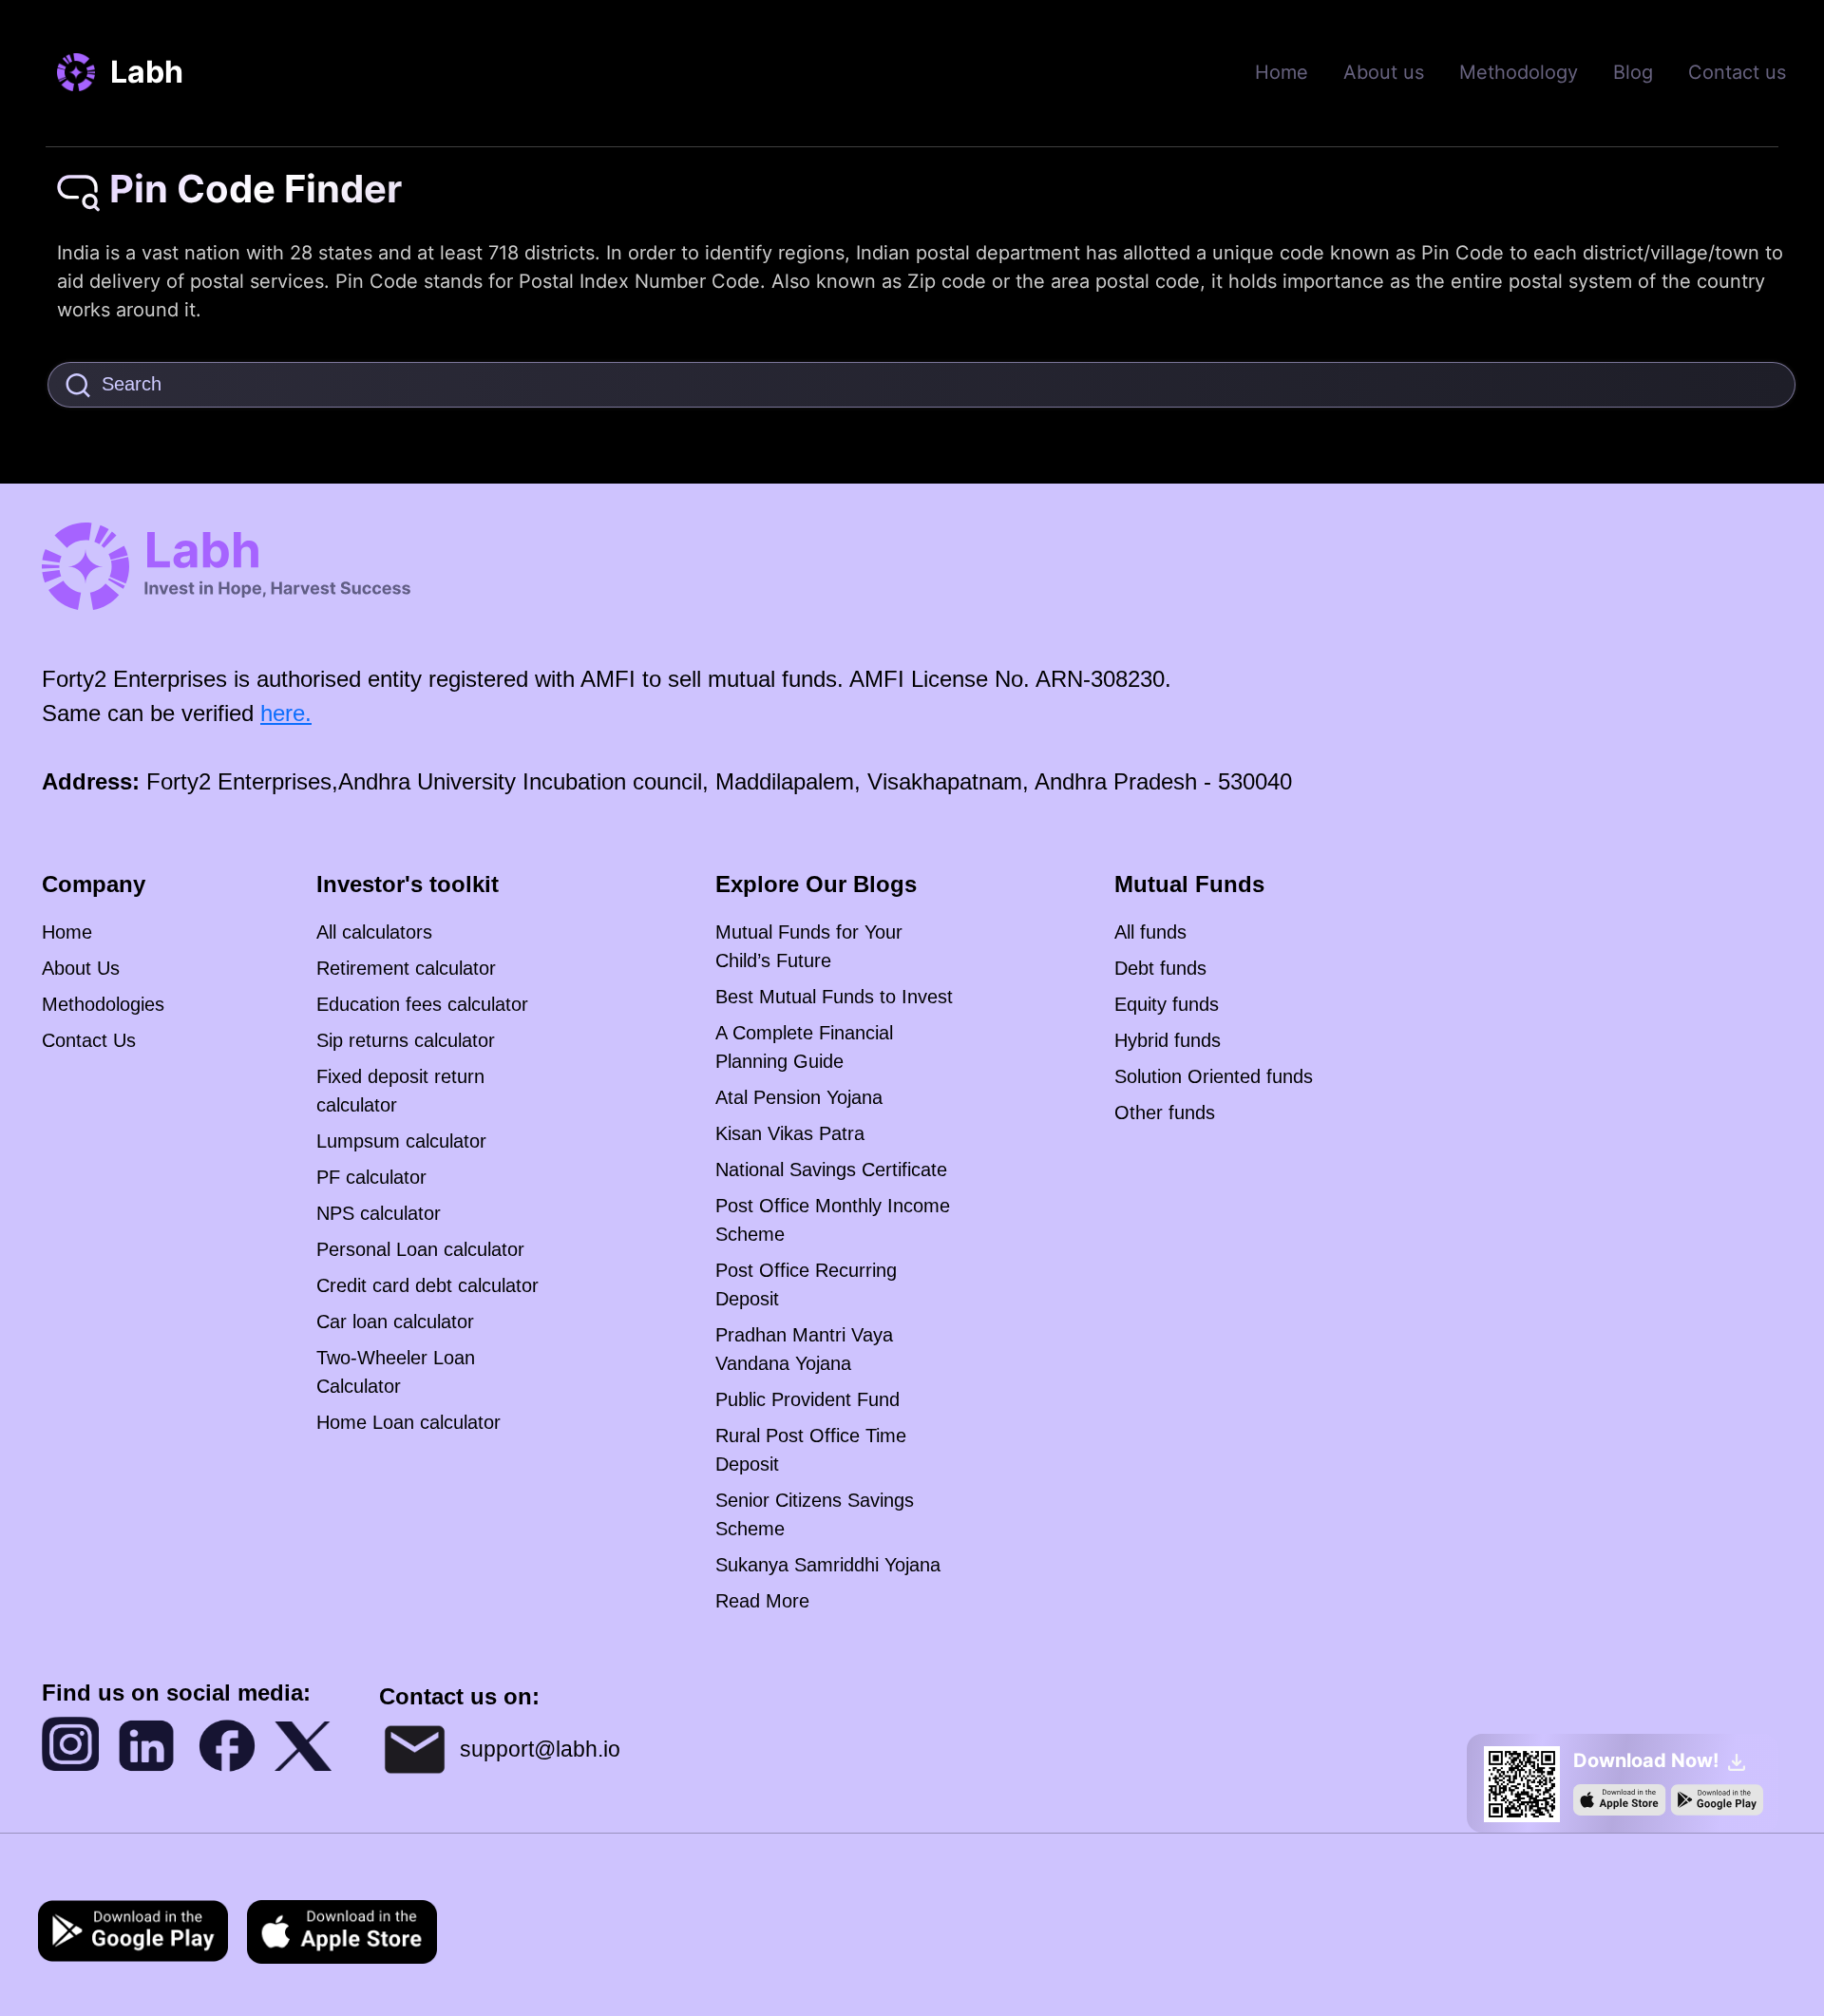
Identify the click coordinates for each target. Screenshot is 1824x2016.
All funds (1150, 932)
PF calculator (371, 1177)
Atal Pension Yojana (799, 1097)
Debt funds (1160, 968)
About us (1384, 72)
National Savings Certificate (831, 1170)
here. (286, 713)
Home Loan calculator (408, 1422)
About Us (81, 968)
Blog (1633, 72)
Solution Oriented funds (1214, 1076)
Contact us (1737, 72)
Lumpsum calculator (401, 1141)
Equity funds (1167, 1004)
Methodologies (103, 1004)
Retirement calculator (406, 968)
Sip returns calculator (406, 1040)
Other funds (1165, 1113)
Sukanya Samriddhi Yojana (828, 1565)
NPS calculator (379, 1213)
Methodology (1519, 72)
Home (1282, 72)
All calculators (374, 932)
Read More (762, 1601)
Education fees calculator (422, 1004)
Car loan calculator (395, 1322)
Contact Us (89, 1040)
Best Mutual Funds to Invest (834, 997)
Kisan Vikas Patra (790, 1133)
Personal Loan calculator (420, 1249)
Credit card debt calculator (427, 1285)
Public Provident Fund (807, 1399)
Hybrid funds (1168, 1040)
